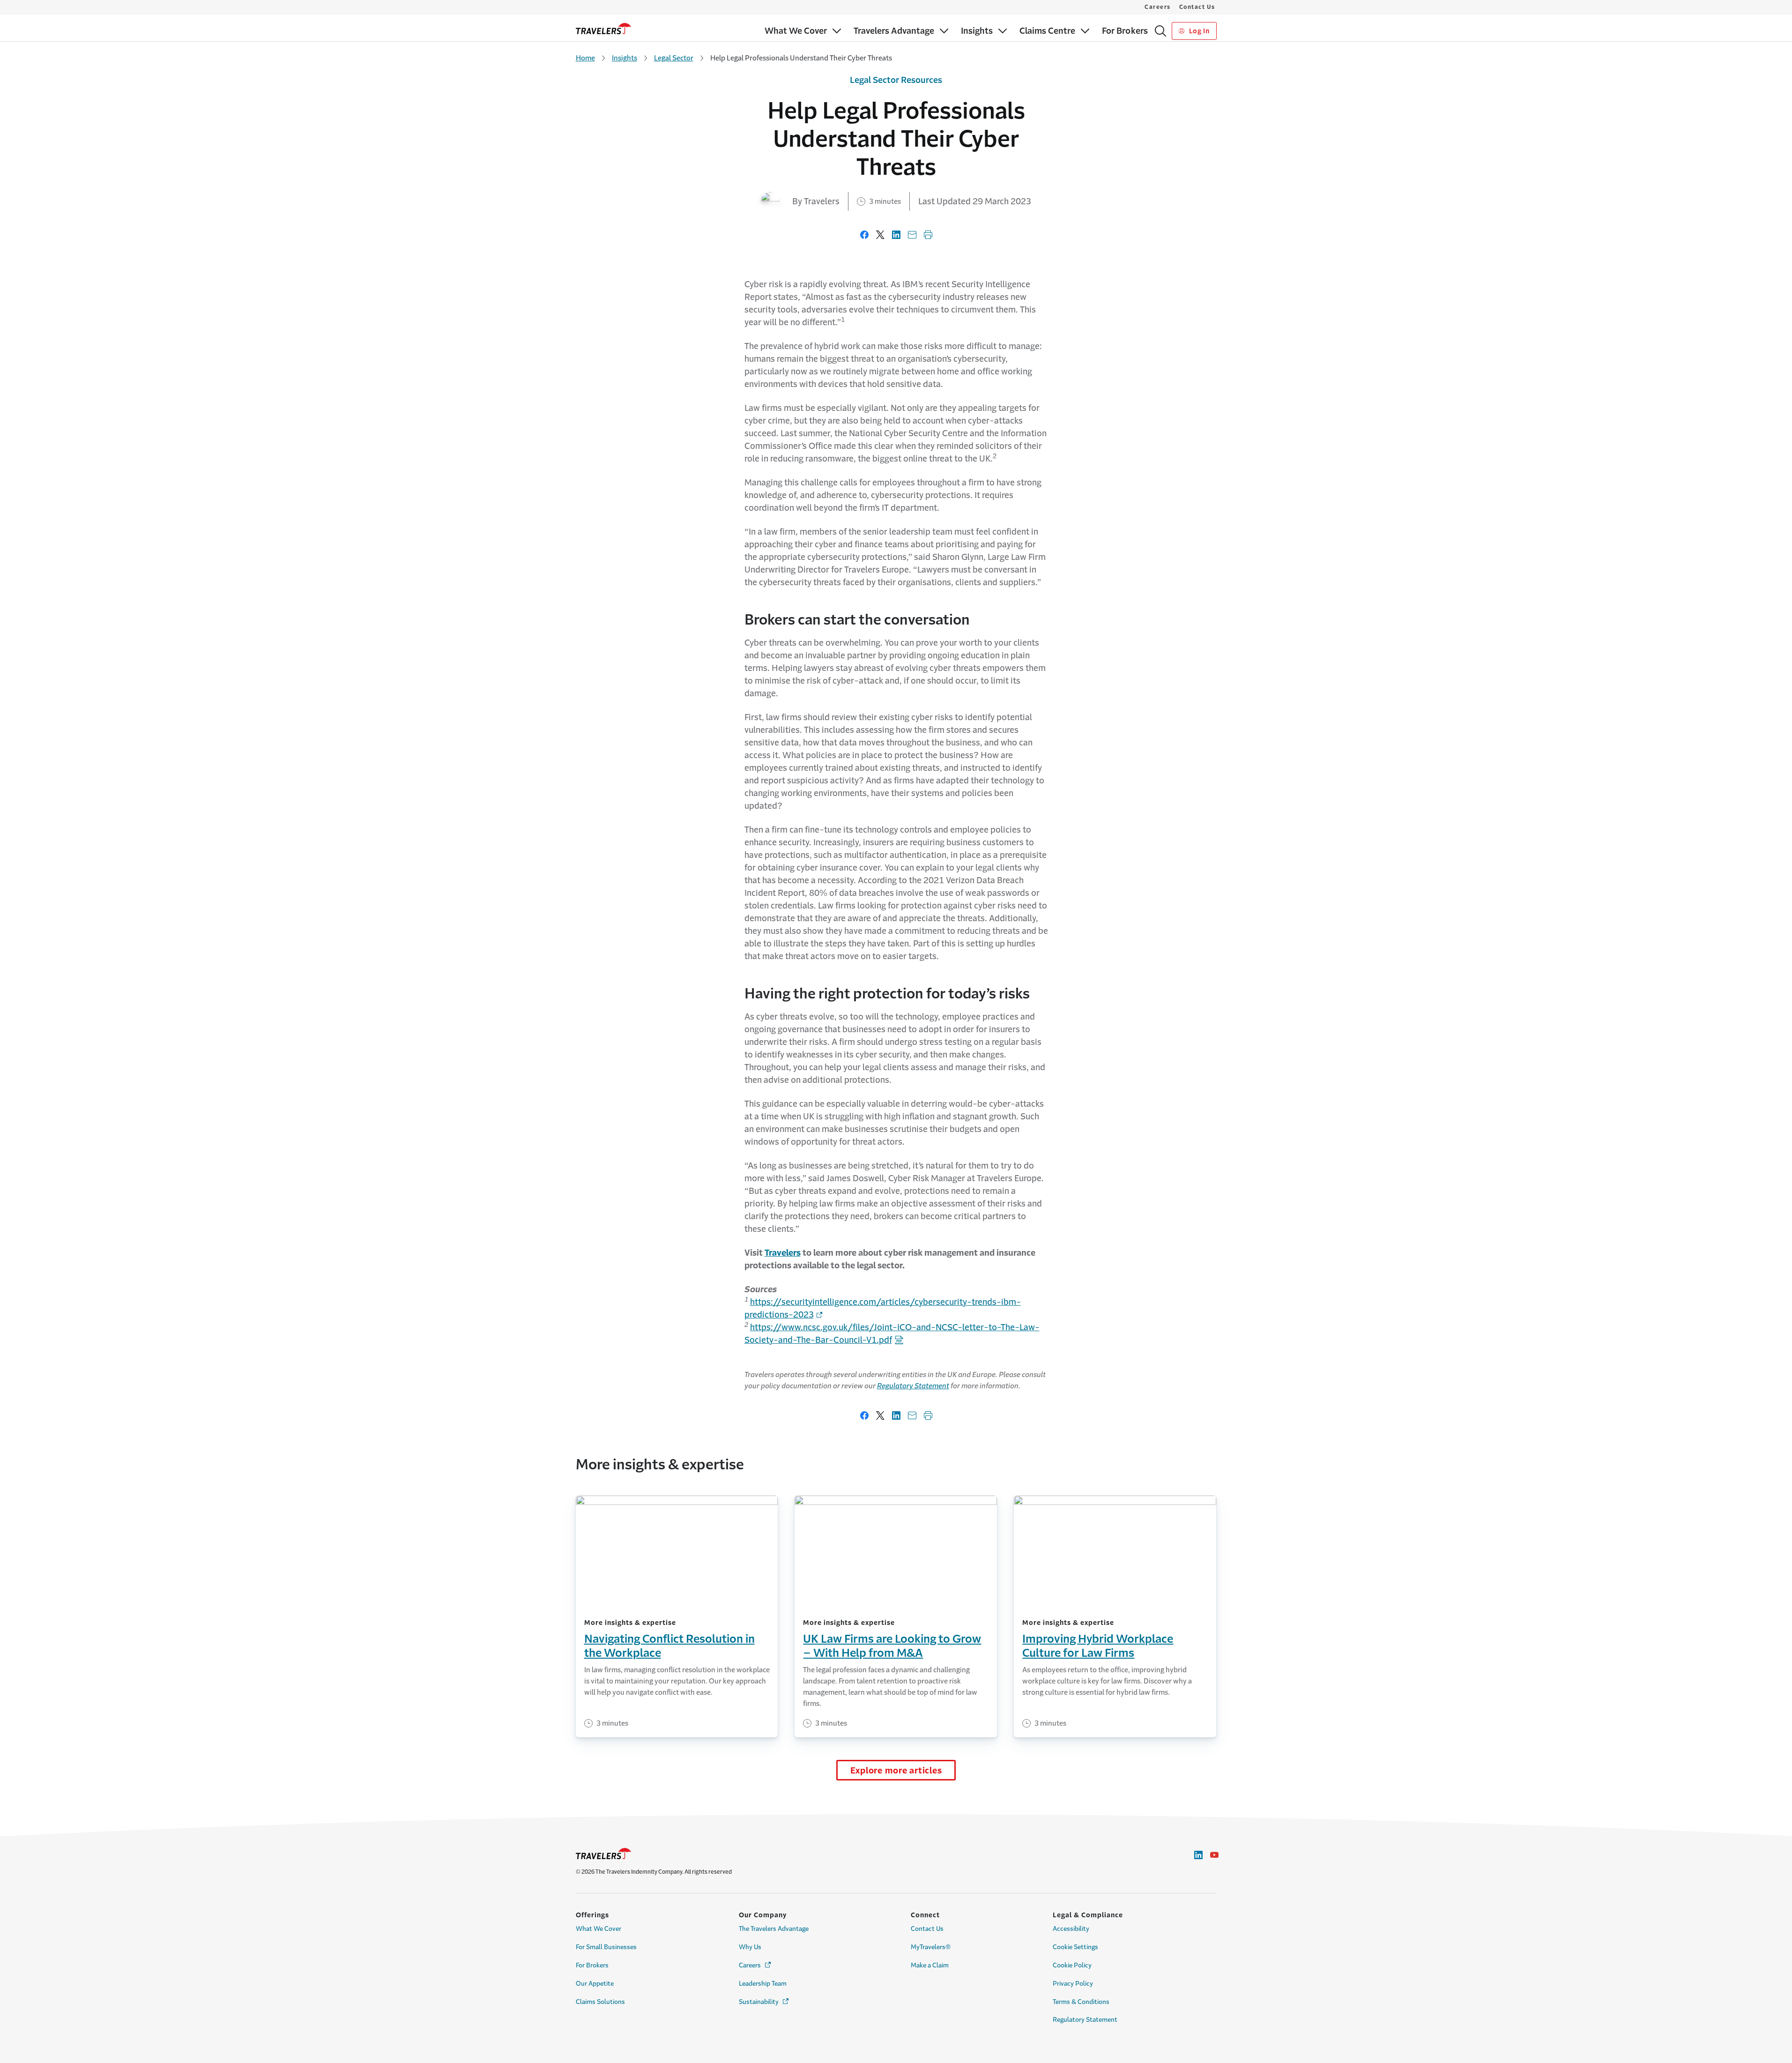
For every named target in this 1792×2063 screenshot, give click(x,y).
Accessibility (1071, 1929)
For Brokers (592, 1965)
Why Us (750, 1947)
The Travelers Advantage (774, 1929)
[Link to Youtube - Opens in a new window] (1214, 1855)
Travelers (783, 1253)
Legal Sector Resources (896, 80)
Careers (1158, 7)
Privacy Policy (1073, 1984)
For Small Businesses (606, 1947)
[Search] (1160, 31)
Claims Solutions (600, 2002)
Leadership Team (763, 1984)
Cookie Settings (1075, 1947)
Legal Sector (674, 58)
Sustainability (764, 2002)
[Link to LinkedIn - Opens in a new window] (1198, 1855)
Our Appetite (595, 1984)
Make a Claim (930, 1965)
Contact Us (1197, 7)
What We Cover (599, 1929)
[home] (603, 29)
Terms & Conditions (1081, 2002)
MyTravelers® (931, 1947)
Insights (625, 58)
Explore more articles (896, 1771)
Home (585, 58)
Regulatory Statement (913, 1386)
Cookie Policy (1072, 1965)
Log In (1198, 31)
